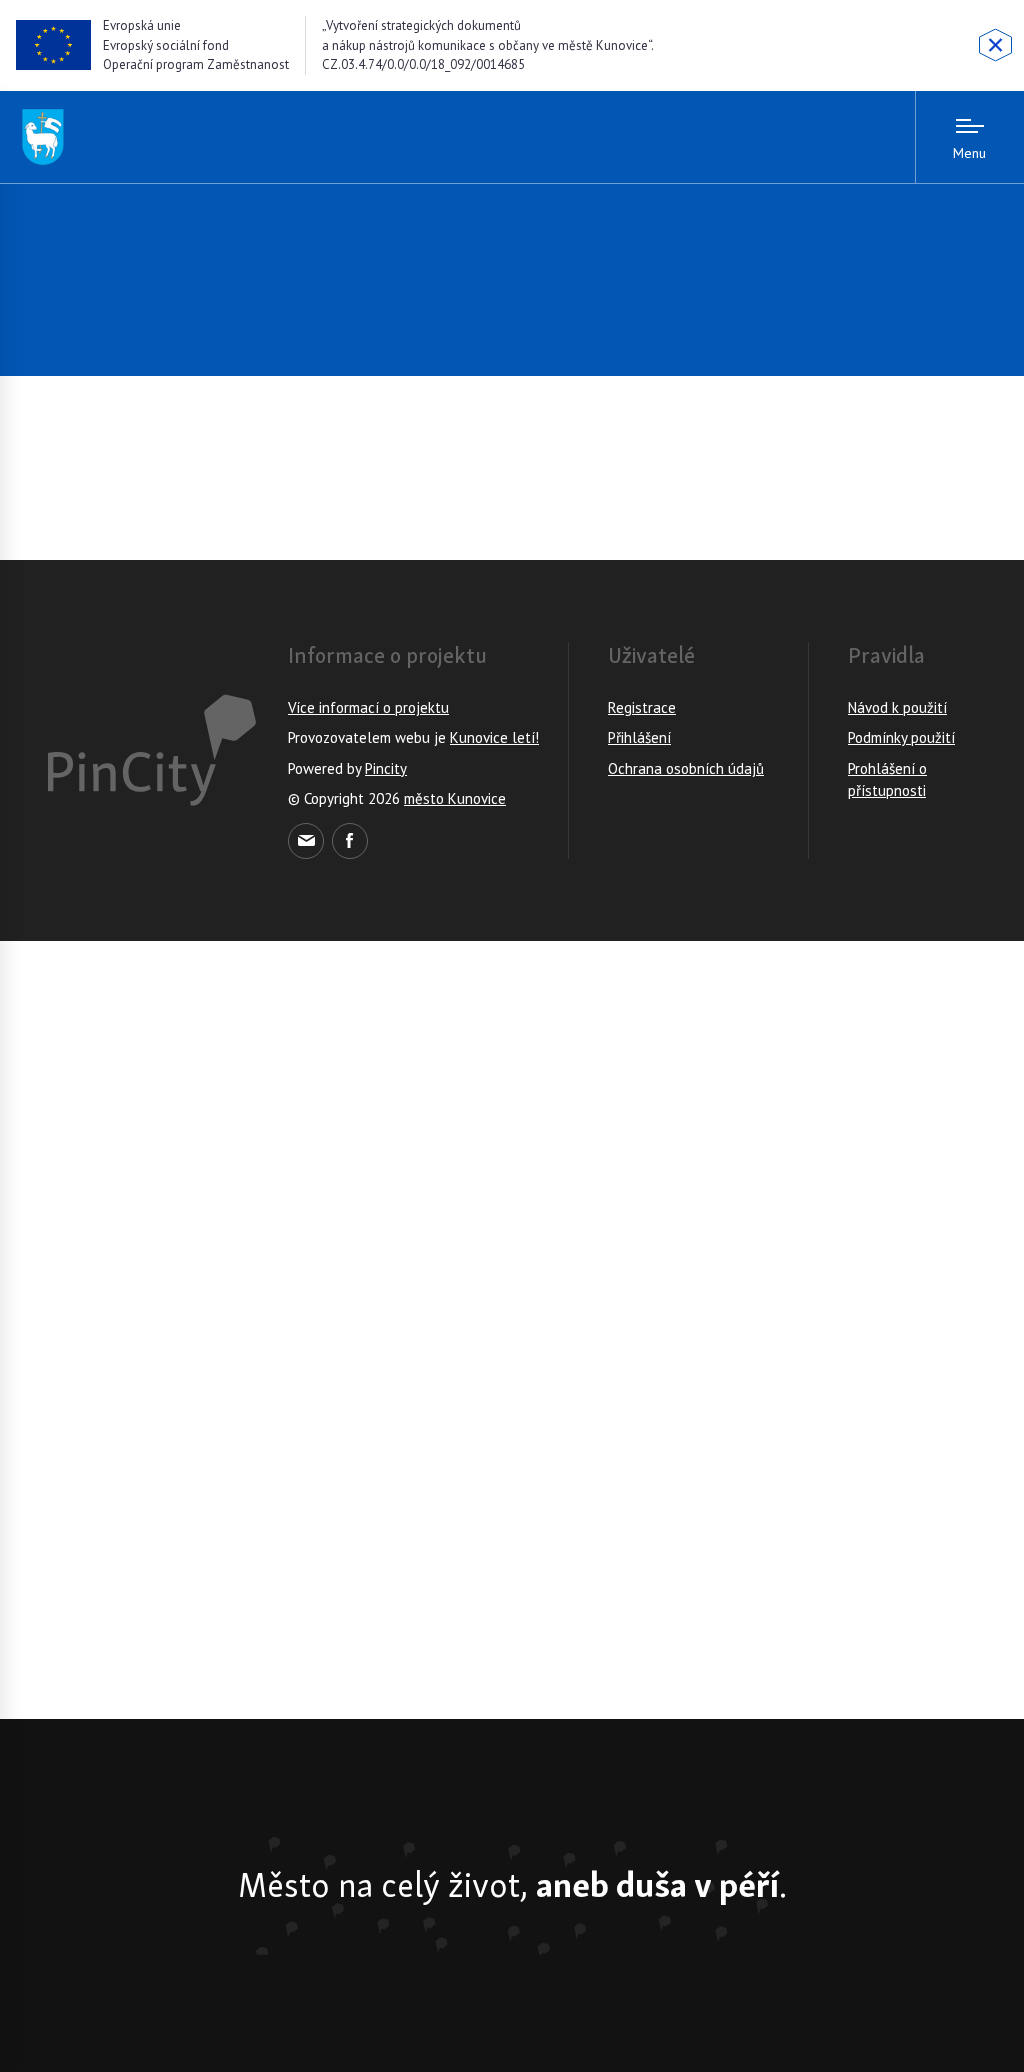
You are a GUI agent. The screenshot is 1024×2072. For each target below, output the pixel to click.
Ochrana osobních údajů (686, 768)
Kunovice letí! (494, 737)
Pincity (386, 768)
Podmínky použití (901, 737)
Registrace (642, 707)
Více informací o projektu (368, 707)
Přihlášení (639, 737)
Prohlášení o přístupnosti (887, 780)
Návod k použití (897, 707)
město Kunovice (455, 798)
